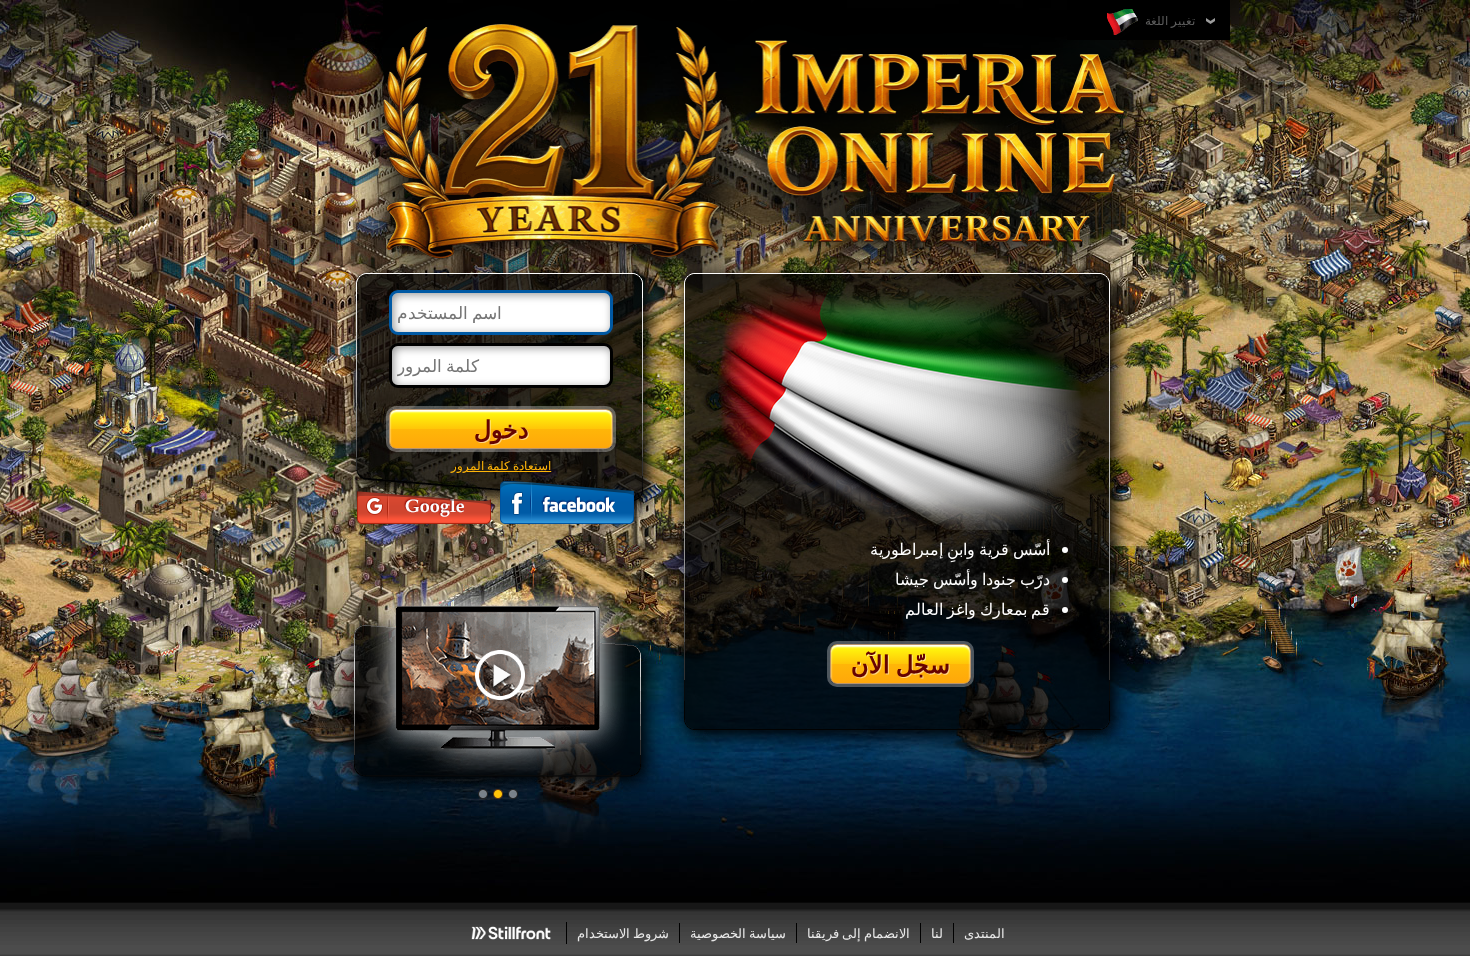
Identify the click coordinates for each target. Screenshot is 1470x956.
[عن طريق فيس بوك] (567, 502)
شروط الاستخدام (623, 933)
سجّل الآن (900, 663)
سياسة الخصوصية (738, 933)
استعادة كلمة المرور (501, 465)
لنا (937, 933)
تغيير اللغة (1168, 20)
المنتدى (984, 933)
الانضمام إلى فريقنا (858, 933)
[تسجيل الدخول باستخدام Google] (424, 502)
